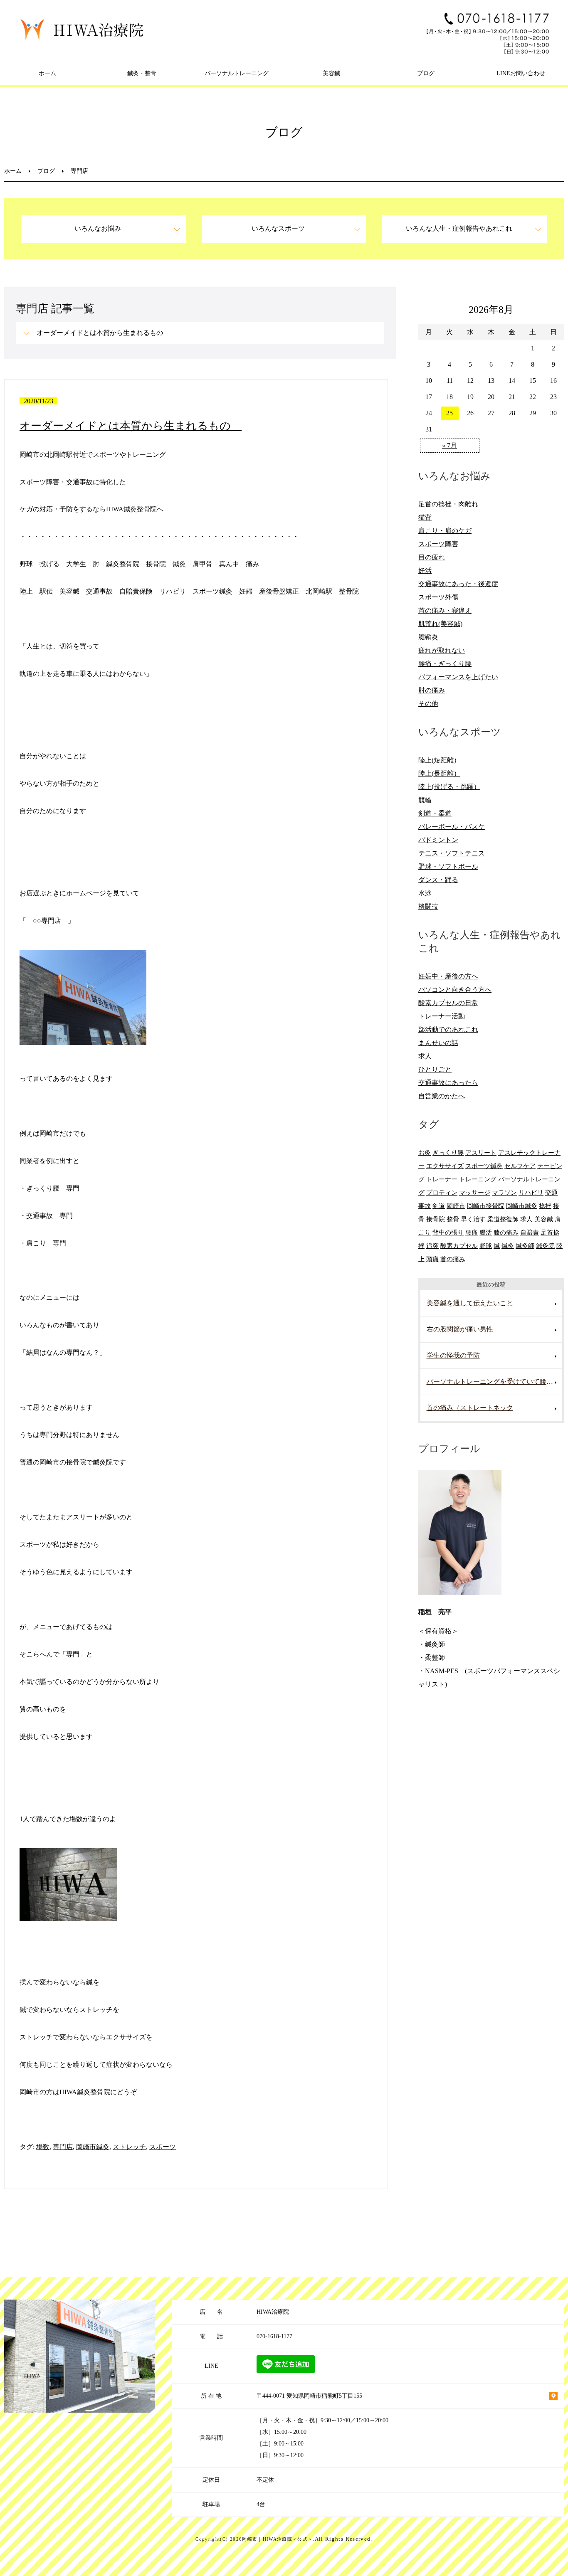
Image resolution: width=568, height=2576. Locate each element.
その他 (428, 704)
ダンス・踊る (438, 880)
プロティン (442, 1192)
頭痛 (432, 1259)
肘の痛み (432, 690)
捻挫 (545, 1206)
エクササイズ (445, 1166)
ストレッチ (129, 2147)
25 (449, 413)
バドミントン (438, 840)
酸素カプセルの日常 (448, 1003)
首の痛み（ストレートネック (470, 1408)
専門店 (63, 2147)
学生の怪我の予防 (453, 1355)
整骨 (453, 1219)
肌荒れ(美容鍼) (440, 624)
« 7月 (449, 445)
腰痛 (472, 1232)
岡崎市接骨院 (486, 1206)
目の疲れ (432, 557)
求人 (425, 1056)
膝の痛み (506, 1232)
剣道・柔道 (435, 813)
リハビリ (531, 1192)
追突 (432, 1246)
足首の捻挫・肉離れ (448, 504)
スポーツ (163, 2147)
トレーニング (478, 1179)
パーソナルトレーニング (237, 73)
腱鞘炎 (428, 637)
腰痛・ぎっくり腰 (445, 664)
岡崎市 (456, 1206)
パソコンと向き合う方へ (455, 990)
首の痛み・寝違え (445, 610)
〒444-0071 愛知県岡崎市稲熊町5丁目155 (309, 2396)
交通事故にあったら (448, 1083)
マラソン (504, 1192)
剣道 (439, 1206)
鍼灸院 (545, 1246)
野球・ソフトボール (448, 866)
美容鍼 (331, 73)
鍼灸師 (525, 1246)
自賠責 (530, 1232)
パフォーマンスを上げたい (458, 677)
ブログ (426, 73)
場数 (43, 2147)
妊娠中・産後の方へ (448, 976)
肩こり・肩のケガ (445, 531)
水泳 (425, 893)
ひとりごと (435, 1069)
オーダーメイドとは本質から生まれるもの (103, 333)
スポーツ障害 (438, 544)
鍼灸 (508, 1246)
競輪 (425, 800)
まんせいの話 (438, 1043)
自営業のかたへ (442, 1096)
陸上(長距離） (439, 773)
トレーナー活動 (442, 1016)
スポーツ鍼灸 (484, 1166)
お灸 (425, 1152)
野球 (486, 1246)
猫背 (425, 517)
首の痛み (453, 1259)
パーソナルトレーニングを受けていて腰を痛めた (494, 1382)
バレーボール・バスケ (452, 827)
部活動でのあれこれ (448, 1029)
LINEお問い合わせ (521, 73)
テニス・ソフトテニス (452, 853)
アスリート (481, 1152)
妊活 (425, 571)
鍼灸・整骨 (142, 73)
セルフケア (520, 1166)
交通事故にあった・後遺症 (458, 584)
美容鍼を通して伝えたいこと (470, 1303)
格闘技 (428, 906)
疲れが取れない (442, 650)
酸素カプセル (459, 1246)
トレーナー (442, 1179)
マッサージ (475, 1192)
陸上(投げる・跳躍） (449, 787)
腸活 (486, 1232)
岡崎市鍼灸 (93, 2147)
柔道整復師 (503, 1219)
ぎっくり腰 (448, 1152)
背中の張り (448, 1232)
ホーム (47, 73)
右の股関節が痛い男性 (460, 1329)
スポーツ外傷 (438, 597)
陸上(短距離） (439, 760)
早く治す (473, 1219)
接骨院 (436, 1219)
